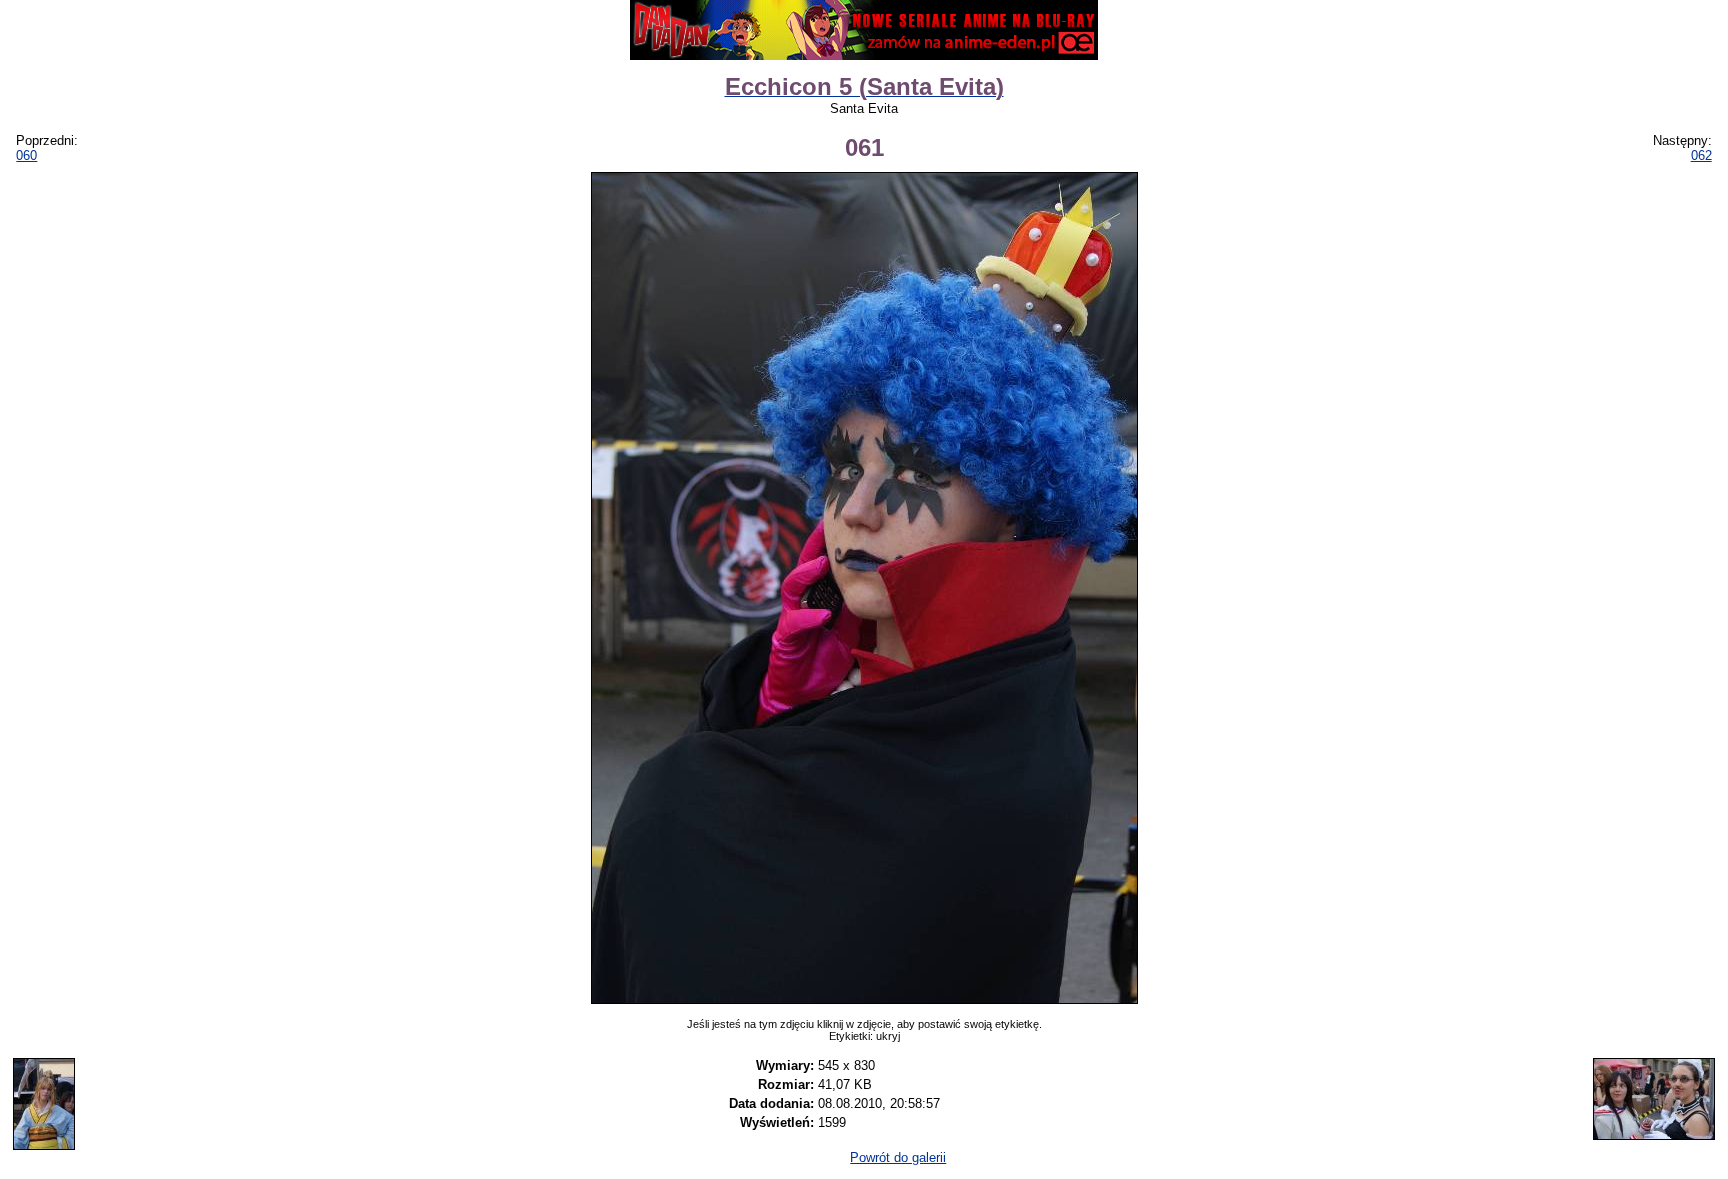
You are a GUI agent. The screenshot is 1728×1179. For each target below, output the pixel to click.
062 (1701, 155)
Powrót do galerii (898, 1157)
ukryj (888, 1036)
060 (26, 155)
